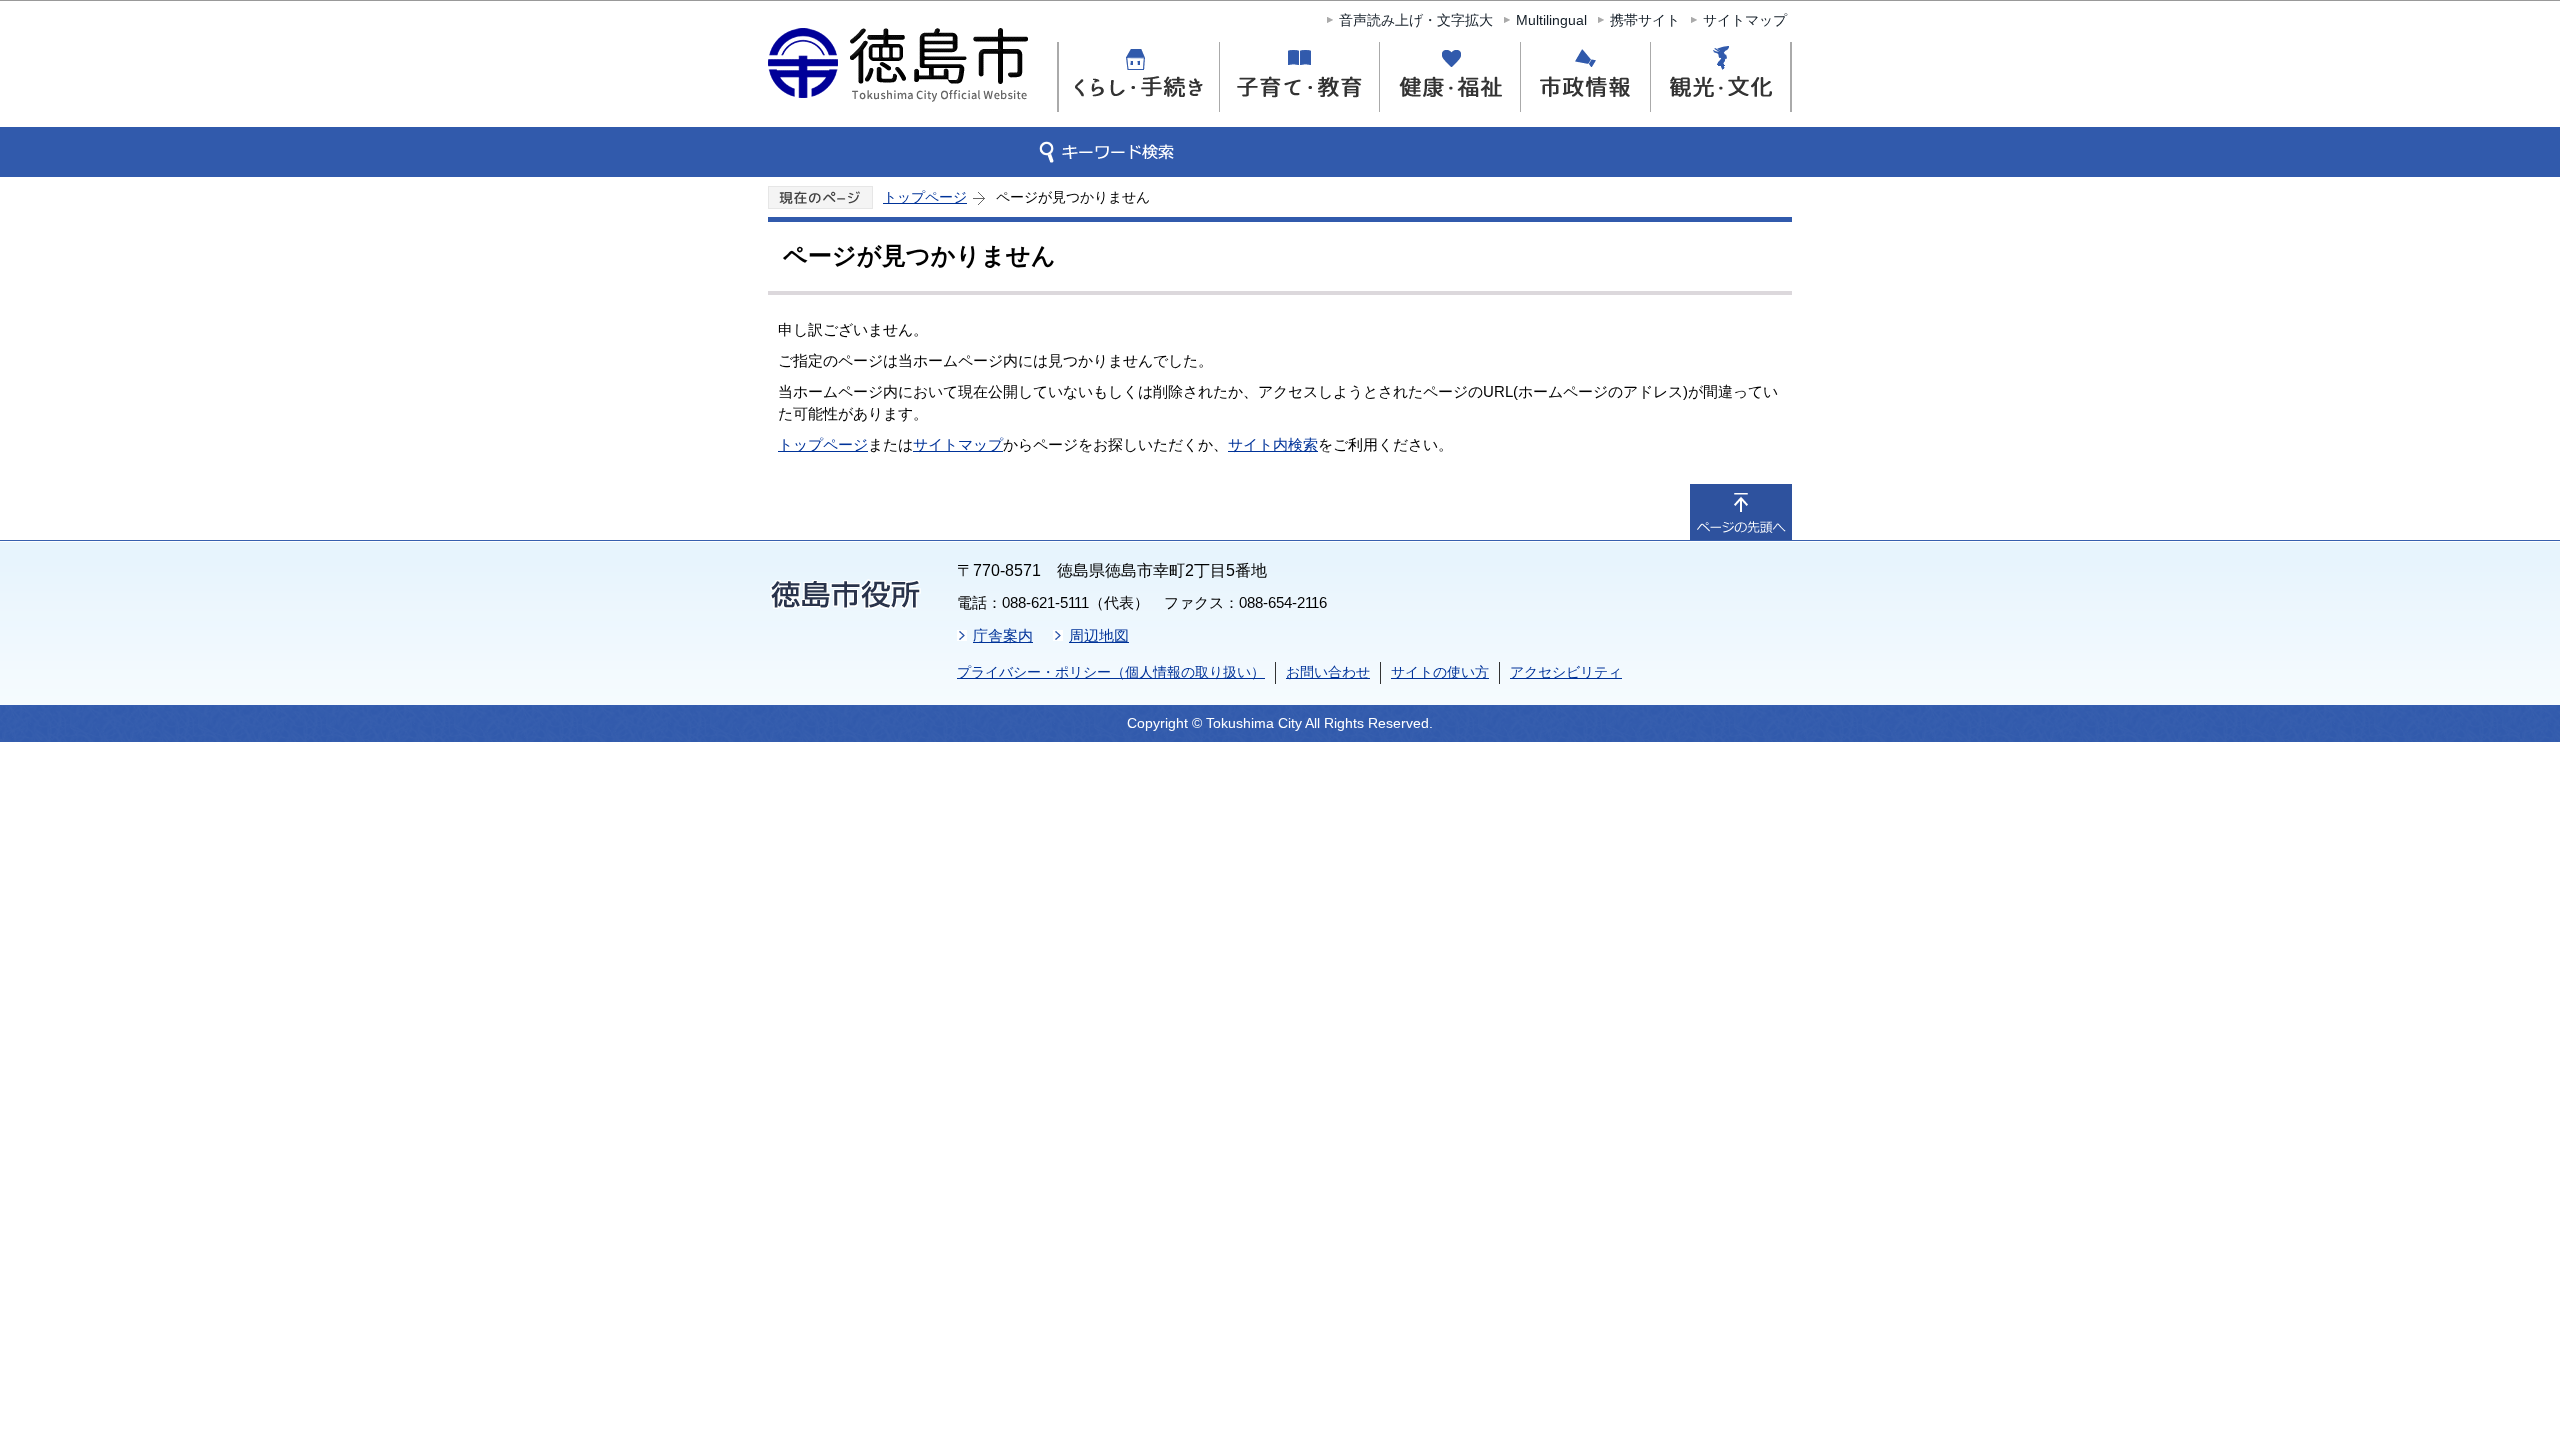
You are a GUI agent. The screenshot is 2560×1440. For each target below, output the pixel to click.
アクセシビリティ (1566, 672)
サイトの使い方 (1440, 672)
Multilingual (1551, 20)
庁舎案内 (1003, 635)
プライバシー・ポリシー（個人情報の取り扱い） (1111, 672)
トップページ (925, 197)
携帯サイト (1645, 20)
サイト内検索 (1273, 444)
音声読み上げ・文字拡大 (1416, 20)
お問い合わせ (1328, 672)
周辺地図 (1099, 635)
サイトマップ (1745, 20)
